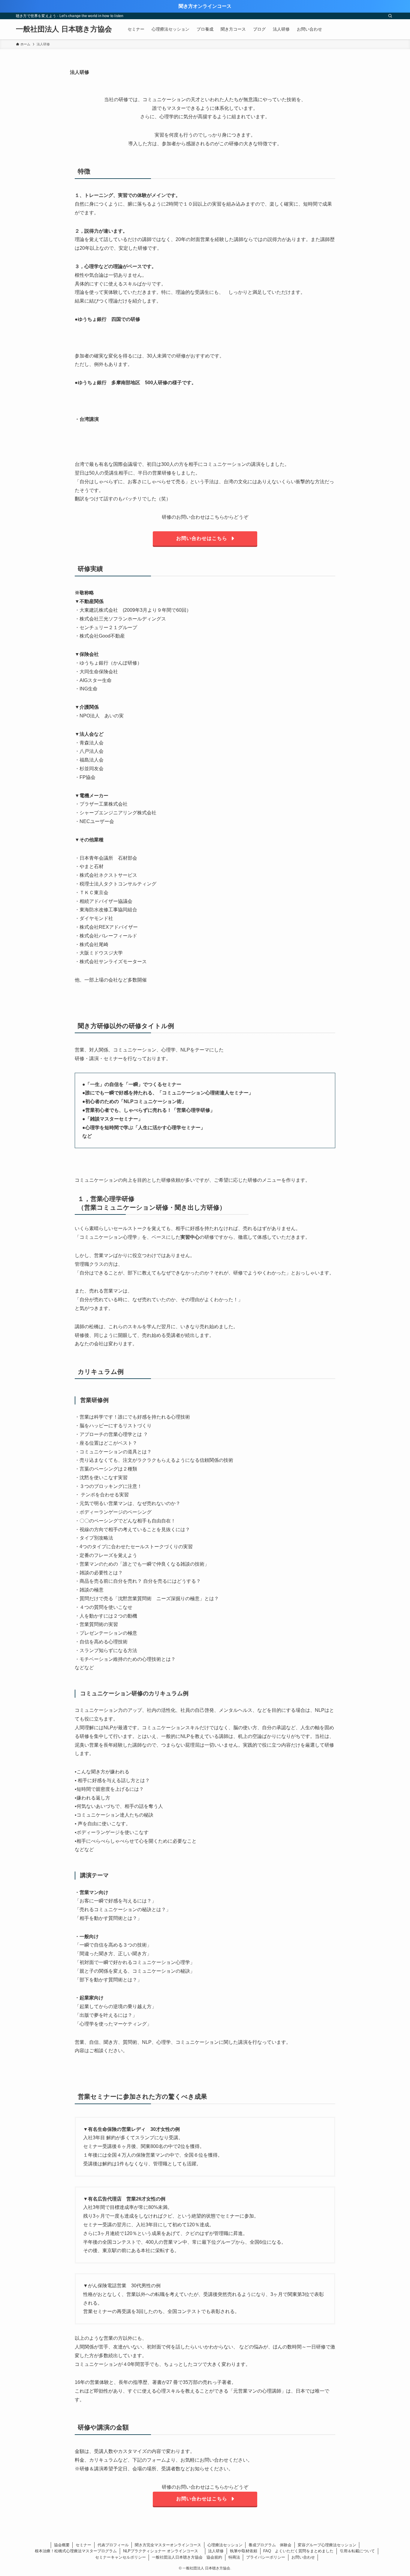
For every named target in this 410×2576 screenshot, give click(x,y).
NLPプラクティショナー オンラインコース (163, 2551)
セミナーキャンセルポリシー (121, 2557)
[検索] (390, 16)
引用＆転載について (357, 2551)
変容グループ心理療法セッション (327, 2545)
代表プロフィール (113, 2545)
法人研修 (216, 2551)
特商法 (234, 2557)
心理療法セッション (225, 2545)
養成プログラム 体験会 (270, 2545)
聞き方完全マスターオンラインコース (168, 2545)
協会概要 (62, 2545)
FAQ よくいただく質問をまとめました (298, 2551)
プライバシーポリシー (266, 2557)
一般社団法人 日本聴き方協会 (64, 29)
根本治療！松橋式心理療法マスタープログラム (76, 2551)
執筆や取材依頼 (244, 2551)
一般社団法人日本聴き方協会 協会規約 (187, 2557)
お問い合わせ (303, 2557)
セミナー (83, 2545)
